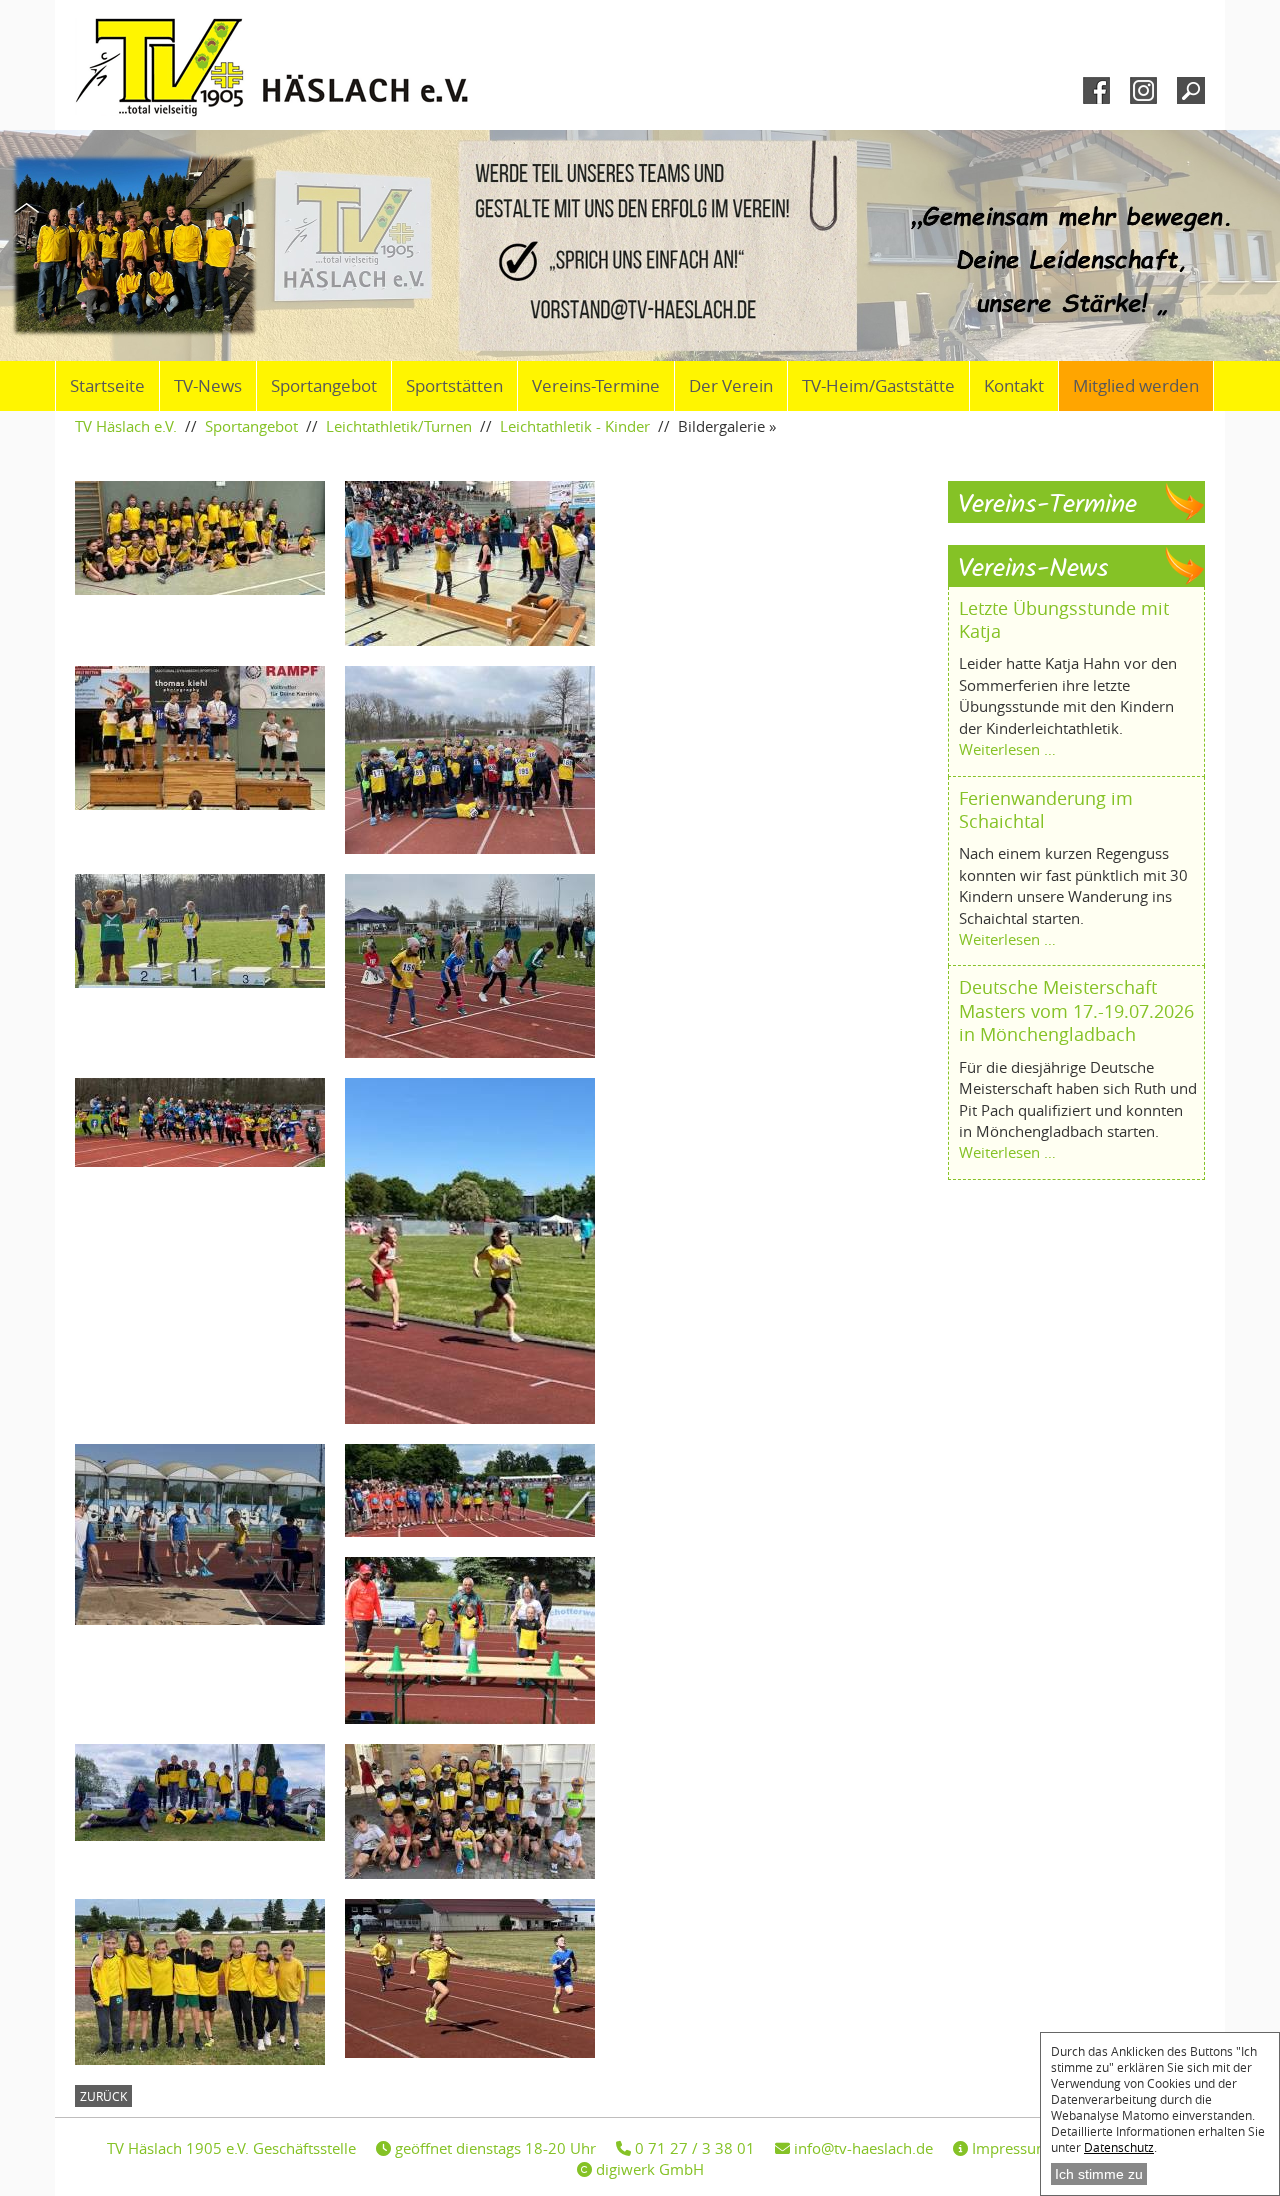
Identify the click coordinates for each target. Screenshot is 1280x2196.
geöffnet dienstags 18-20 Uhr (493, 2148)
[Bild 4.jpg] (210, 931)
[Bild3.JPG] (210, 1534)
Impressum (1009, 2148)
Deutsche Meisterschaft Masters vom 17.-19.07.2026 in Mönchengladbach (1076, 1010)
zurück (103, 2096)
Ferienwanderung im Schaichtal (1046, 809)
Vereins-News (1033, 569)
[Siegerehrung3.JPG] (210, 738)
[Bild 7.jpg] (210, 1122)
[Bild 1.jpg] (480, 760)
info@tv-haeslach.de (861, 2148)
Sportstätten (454, 386)
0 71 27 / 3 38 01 (693, 2148)
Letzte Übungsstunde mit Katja (1064, 619)
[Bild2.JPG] (480, 1251)
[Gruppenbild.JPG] (210, 538)
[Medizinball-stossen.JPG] (480, 563)
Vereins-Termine (596, 386)
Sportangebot (324, 386)
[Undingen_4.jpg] (480, 1978)
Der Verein (731, 386)
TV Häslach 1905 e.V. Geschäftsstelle (231, 2148)
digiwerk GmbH (648, 2169)
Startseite (107, 386)
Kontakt (1014, 386)
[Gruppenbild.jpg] (210, 1792)
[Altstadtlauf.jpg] (480, 1811)
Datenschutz (1119, 2147)
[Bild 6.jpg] (480, 966)
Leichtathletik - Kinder (575, 426)
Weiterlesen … (1007, 749)
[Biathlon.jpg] (480, 1640)
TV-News (208, 386)
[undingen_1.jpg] (210, 1982)
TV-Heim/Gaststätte (878, 386)
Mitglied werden (1136, 386)
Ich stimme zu (1099, 2174)
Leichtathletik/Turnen (399, 426)
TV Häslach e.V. (126, 426)
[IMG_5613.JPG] (480, 1490)
